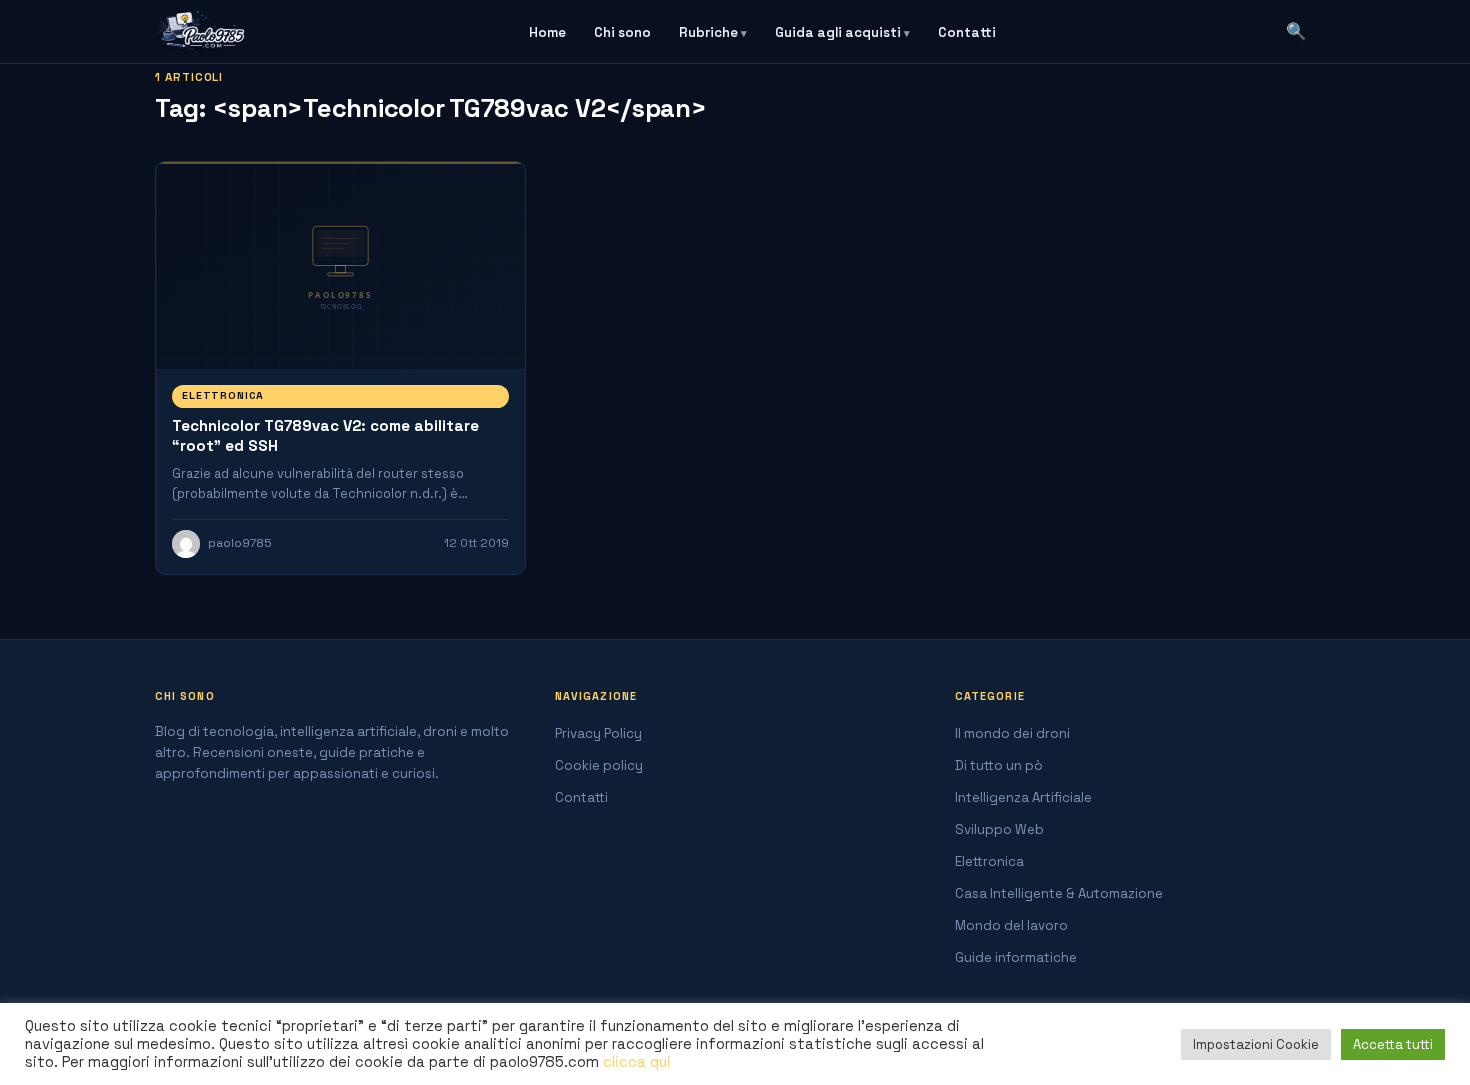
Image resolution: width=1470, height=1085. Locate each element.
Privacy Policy (598, 733)
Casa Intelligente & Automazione (1059, 893)
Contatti (967, 32)
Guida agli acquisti (838, 32)
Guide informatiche (1016, 957)
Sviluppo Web (999, 829)
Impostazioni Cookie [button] (1256, 1044)
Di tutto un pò (999, 765)
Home (547, 32)
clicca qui (637, 1062)
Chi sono (622, 32)
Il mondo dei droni (1012, 733)
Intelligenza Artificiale (1023, 797)
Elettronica (223, 395)
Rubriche (708, 32)
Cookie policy (599, 765)
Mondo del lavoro (1011, 925)
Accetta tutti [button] (1393, 1044)
